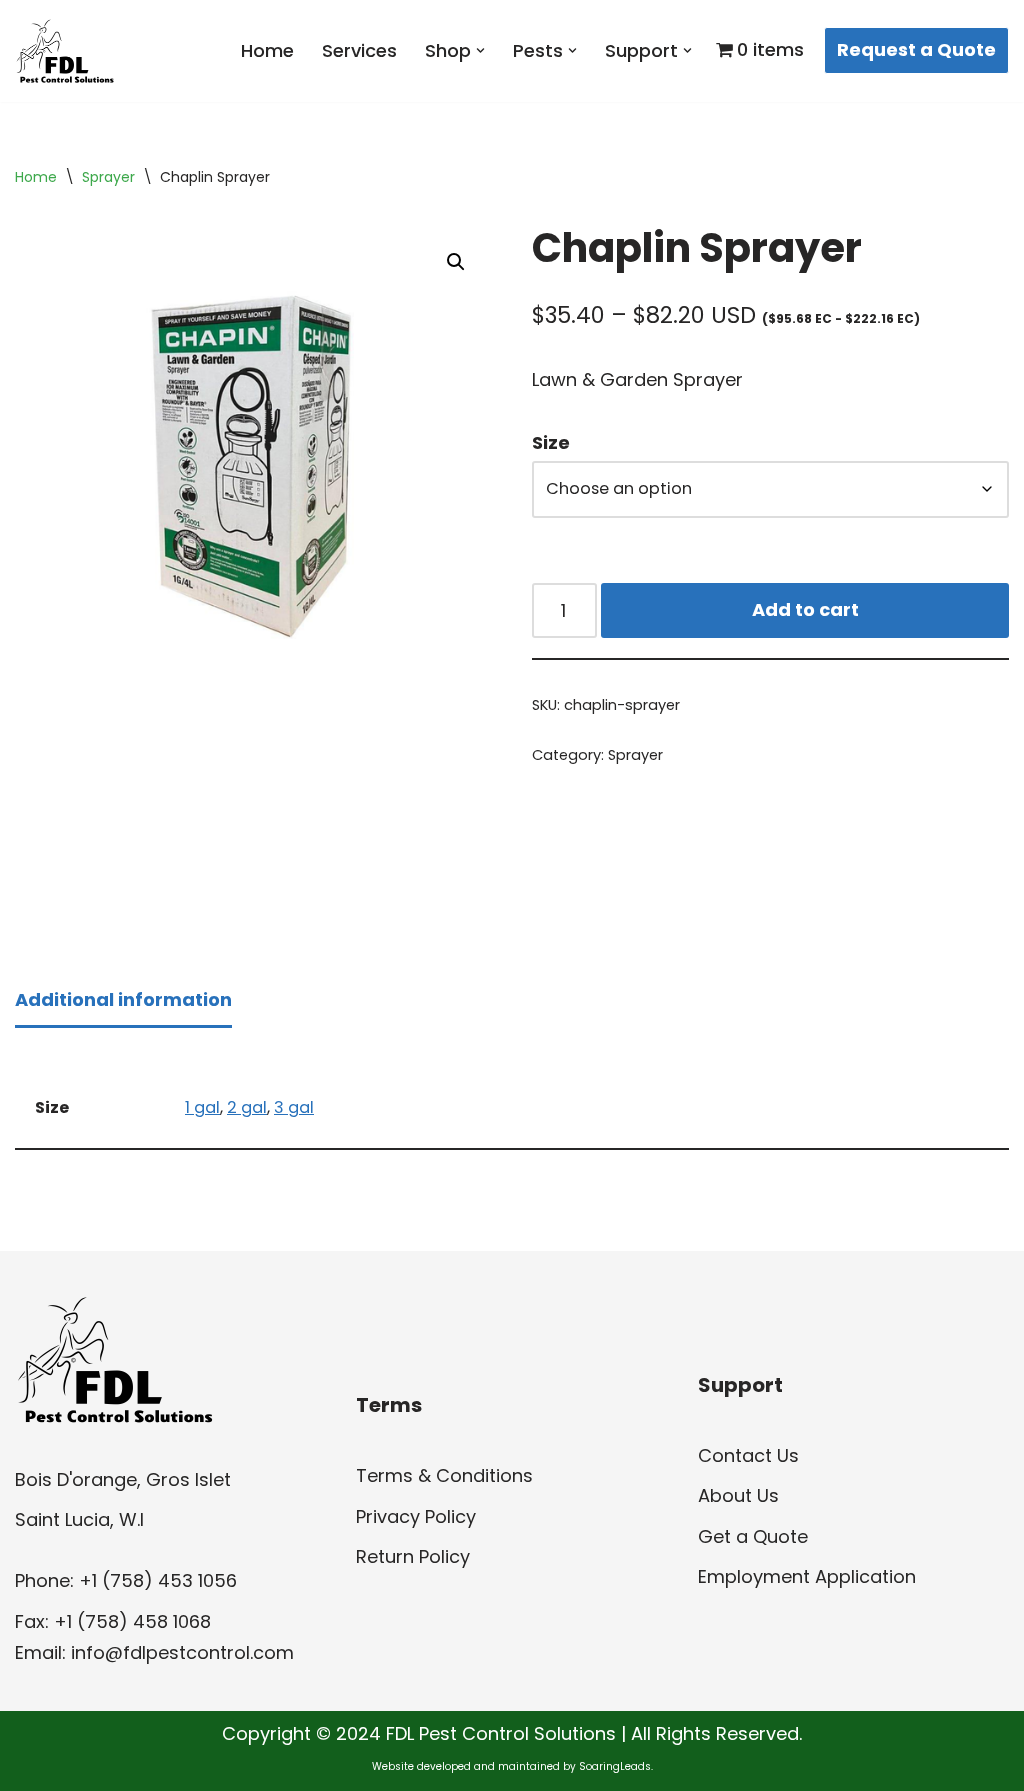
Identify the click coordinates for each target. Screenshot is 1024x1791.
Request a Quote (916, 49)
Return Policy (413, 1556)
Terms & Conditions (444, 1475)
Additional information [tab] (123, 999)
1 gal (202, 1107)
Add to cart (805, 609)
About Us (738, 1495)
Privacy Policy (416, 1516)
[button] (480, 50)
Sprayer (108, 177)
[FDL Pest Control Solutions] (65, 51)
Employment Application (807, 1576)
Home (267, 50)
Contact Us (748, 1455)
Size (551, 442)
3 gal (294, 1107)
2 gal (247, 1107)
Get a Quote (753, 1536)
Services (359, 50)
